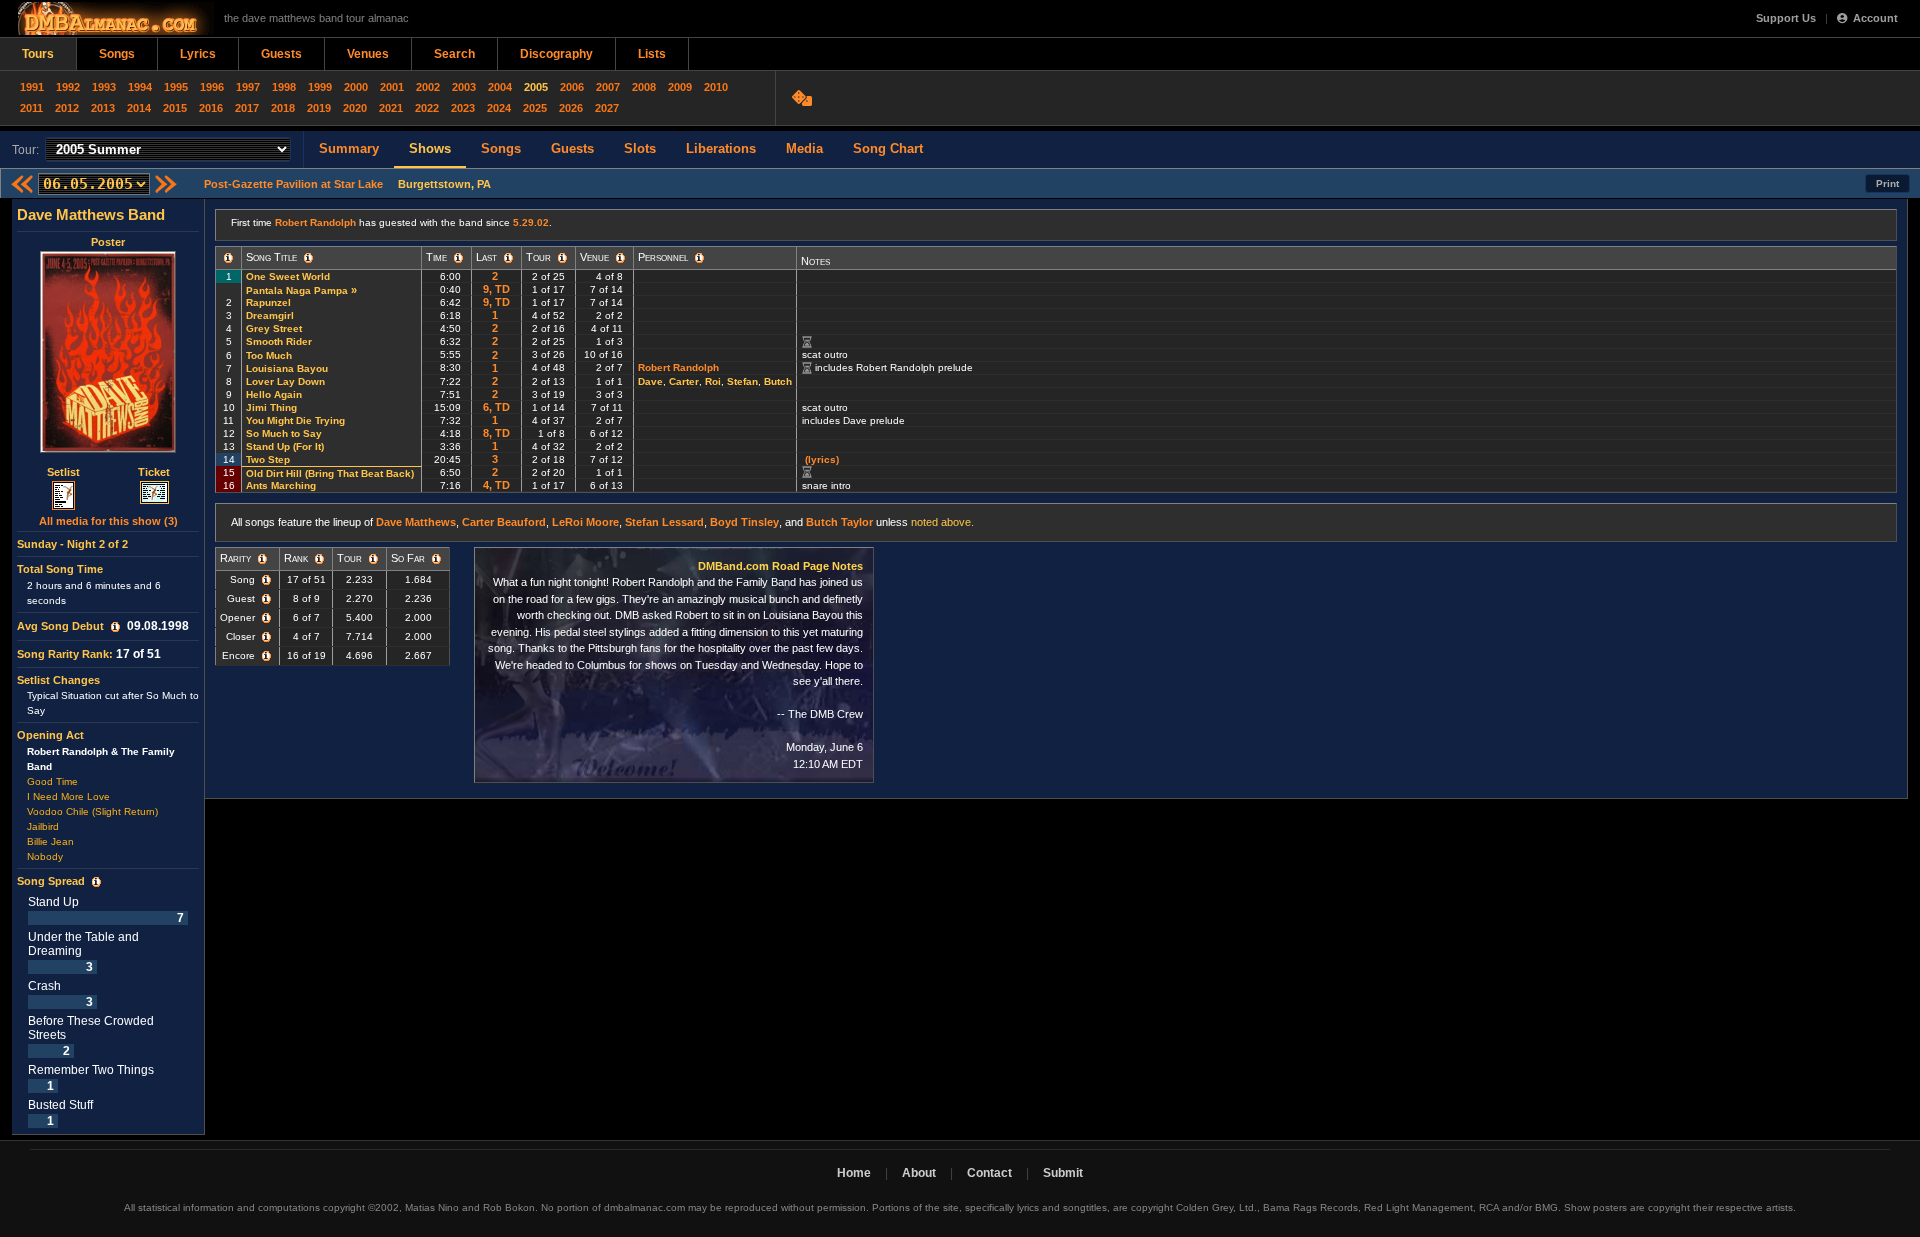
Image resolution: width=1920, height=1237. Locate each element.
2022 (427, 108)
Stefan (742, 381)
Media (804, 148)
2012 (67, 108)
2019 (319, 108)
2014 (139, 108)
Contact (989, 1173)
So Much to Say (284, 433)
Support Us (1786, 18)
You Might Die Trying (295, 420)
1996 (212, 87)
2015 (175, 108)
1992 (68, 87)
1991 (32, 87)
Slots (640, 148)
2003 (464, 87)
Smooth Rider (279, 341)
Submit (1063, 1173)
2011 (31, 108)
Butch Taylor (839, 522)
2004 (500, 87)
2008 (644, 87)
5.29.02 (531, 222)
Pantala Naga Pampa (297, 290)
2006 (572, 87)
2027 (607, 108)
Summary (349, 148)
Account (1875, 18)
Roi (713, 381)
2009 (680, 87)
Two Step (268, 459)
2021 (391, 108)
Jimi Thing (271, 407)
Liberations (721, 148)
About (919, 1173)
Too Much (269, 355)
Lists (652, 54)
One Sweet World (288, 276)
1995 (176, 87)
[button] (115, 627)
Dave (650, 381)
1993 (104, 87)
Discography (556, 54)
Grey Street (274, 328)
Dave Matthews (416, 522)
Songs (117, 54)
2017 (247, 108)
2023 (463, 108)
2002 (428, 87)
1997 (248, 87)
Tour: (25, 150)
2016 (211, 108)
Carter (684, 381)
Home (854, 1173)
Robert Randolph (315, 222)
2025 (535, 108)
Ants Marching (281, 485)
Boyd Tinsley (744, 522)
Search (454, 54)
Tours (38, 54)
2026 (571, 108)
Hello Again (274, 394)
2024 (499, 108)
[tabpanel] (108, 667)
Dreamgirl (270, 315)
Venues (368, 54)
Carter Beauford (504, 522)
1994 (140, 87)
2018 (283, 108)
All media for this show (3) (108, 521)
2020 (355, 108)
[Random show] (804, 98)
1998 (284, 87)
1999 (320, 87)
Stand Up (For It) (285, 446)
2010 (716, 87)
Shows (430, 148)
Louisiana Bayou (287, 368)
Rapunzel (268, 302)
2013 (103, 108)
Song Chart (888, 148)
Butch (778, 381)
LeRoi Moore (585, 522)
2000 (356, 87)
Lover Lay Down (285, 381)
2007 (608, 87)
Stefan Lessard (664, 522)
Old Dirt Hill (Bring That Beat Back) (330, 473)
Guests (281, 54)
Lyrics (198, 54)
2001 (392, 87)
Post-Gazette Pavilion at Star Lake (293, 184)
